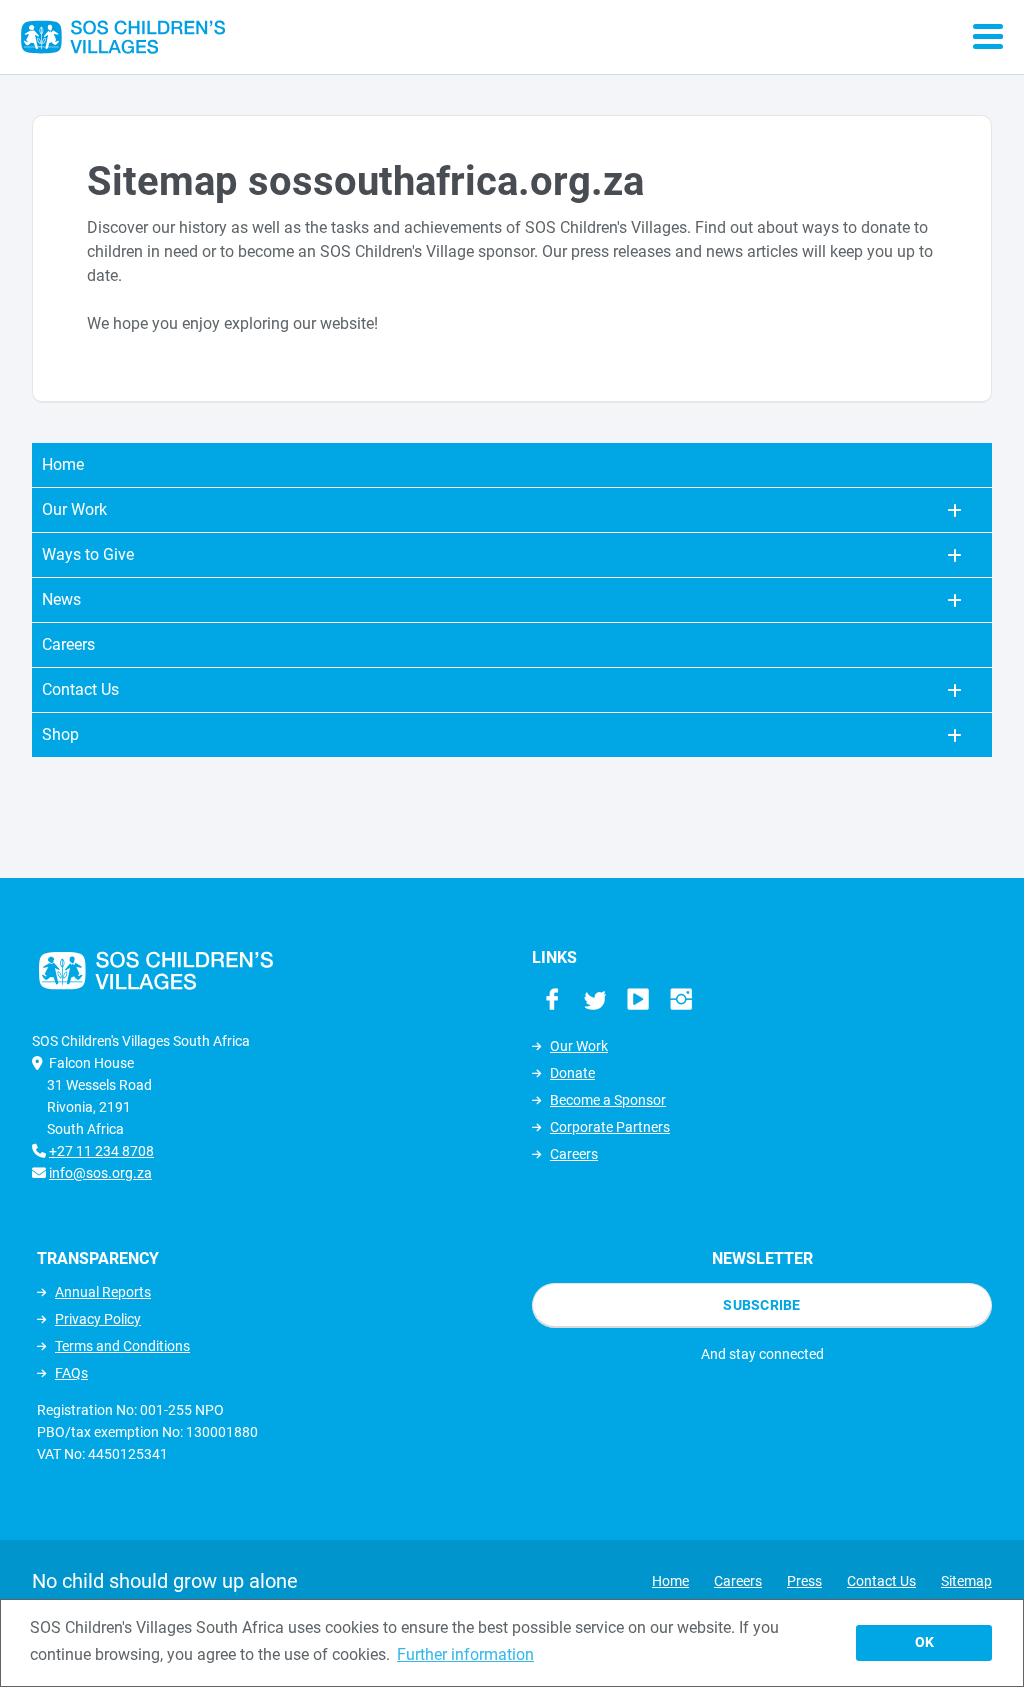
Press (804, 1581)
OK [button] (924, 1642)
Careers (68, 644)
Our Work (74, 509)
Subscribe (762, 1305)
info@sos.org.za (100, 1173)
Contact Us (80, 689)
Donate (572, 1073)
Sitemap (966, 1581)
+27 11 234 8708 (101, 1151)
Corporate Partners (610, 1127)
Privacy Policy (98, 1319)
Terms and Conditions (122, 1346)
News (61, 599)
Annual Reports (103, 1292)
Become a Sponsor (608, 1100)
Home (63, 464)
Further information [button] (465, 1654)
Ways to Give (88, 554)
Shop (60, 734)
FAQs (71, 1373)
